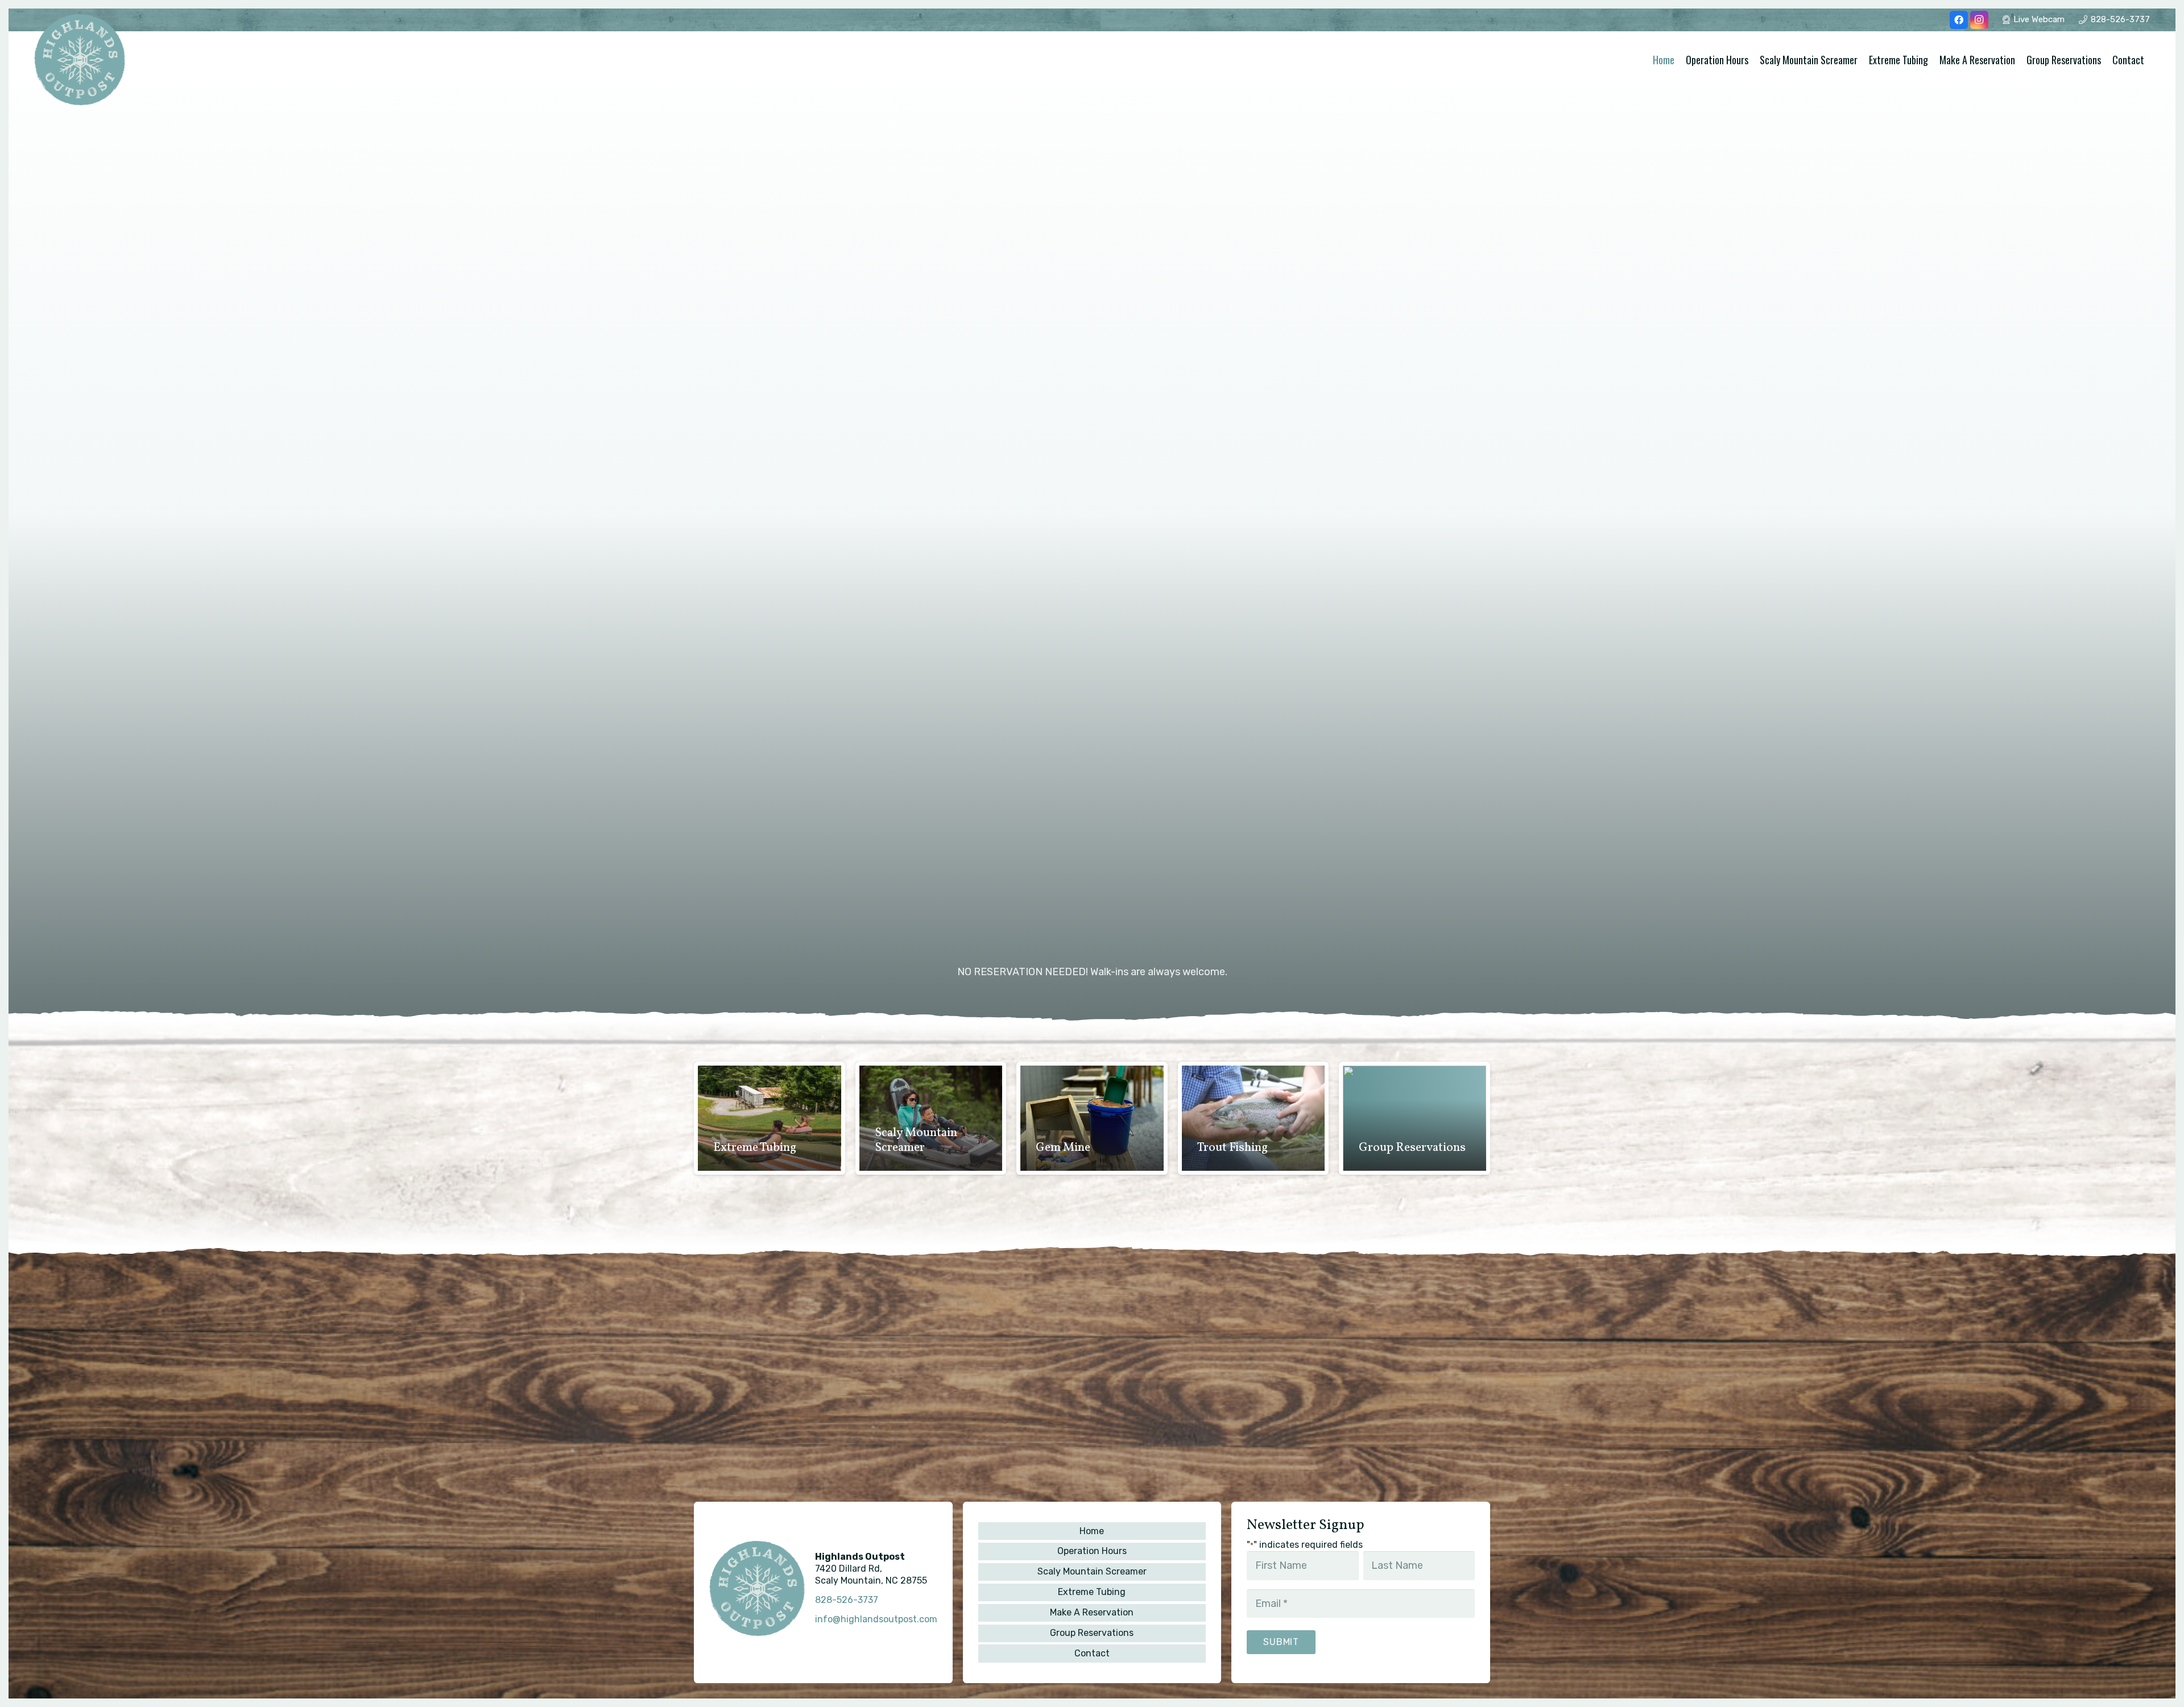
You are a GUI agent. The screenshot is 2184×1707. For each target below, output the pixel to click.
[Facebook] (1959, 20)
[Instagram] (1979, 20)
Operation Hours (1092, 1551)
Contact (1092, 1653)
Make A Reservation (1092, 1612)
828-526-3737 (847, 1600)
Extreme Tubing (1092, 1592)
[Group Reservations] (1414, 1118)
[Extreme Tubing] (770, 1118)
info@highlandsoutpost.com (876, 1619)
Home (1092, 1531)
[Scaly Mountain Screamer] (931, 1118)
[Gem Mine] (1092, 1118)
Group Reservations (1092, 1633)
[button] (2151, 60)
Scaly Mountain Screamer (1092, 1571)
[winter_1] (80, 60)
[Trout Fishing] (1254, 1118)
